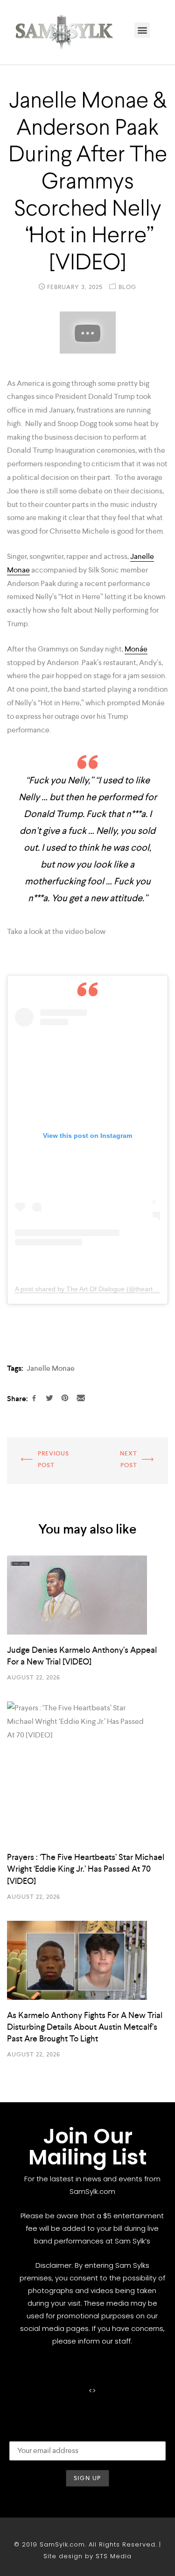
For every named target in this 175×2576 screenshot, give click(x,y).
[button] (142, 30)
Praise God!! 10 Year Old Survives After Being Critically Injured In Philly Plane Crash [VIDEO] (129, 1461)
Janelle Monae (51, 1368)
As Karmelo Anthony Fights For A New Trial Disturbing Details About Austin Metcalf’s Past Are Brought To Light (85, 2027)
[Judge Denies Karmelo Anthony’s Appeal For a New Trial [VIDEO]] (87, 1595)
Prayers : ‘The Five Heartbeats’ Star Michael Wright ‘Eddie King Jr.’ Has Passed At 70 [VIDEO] (86, 1869)
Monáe (136, 649)
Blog (127, 287)
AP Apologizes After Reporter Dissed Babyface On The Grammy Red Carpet (40, 1461)
